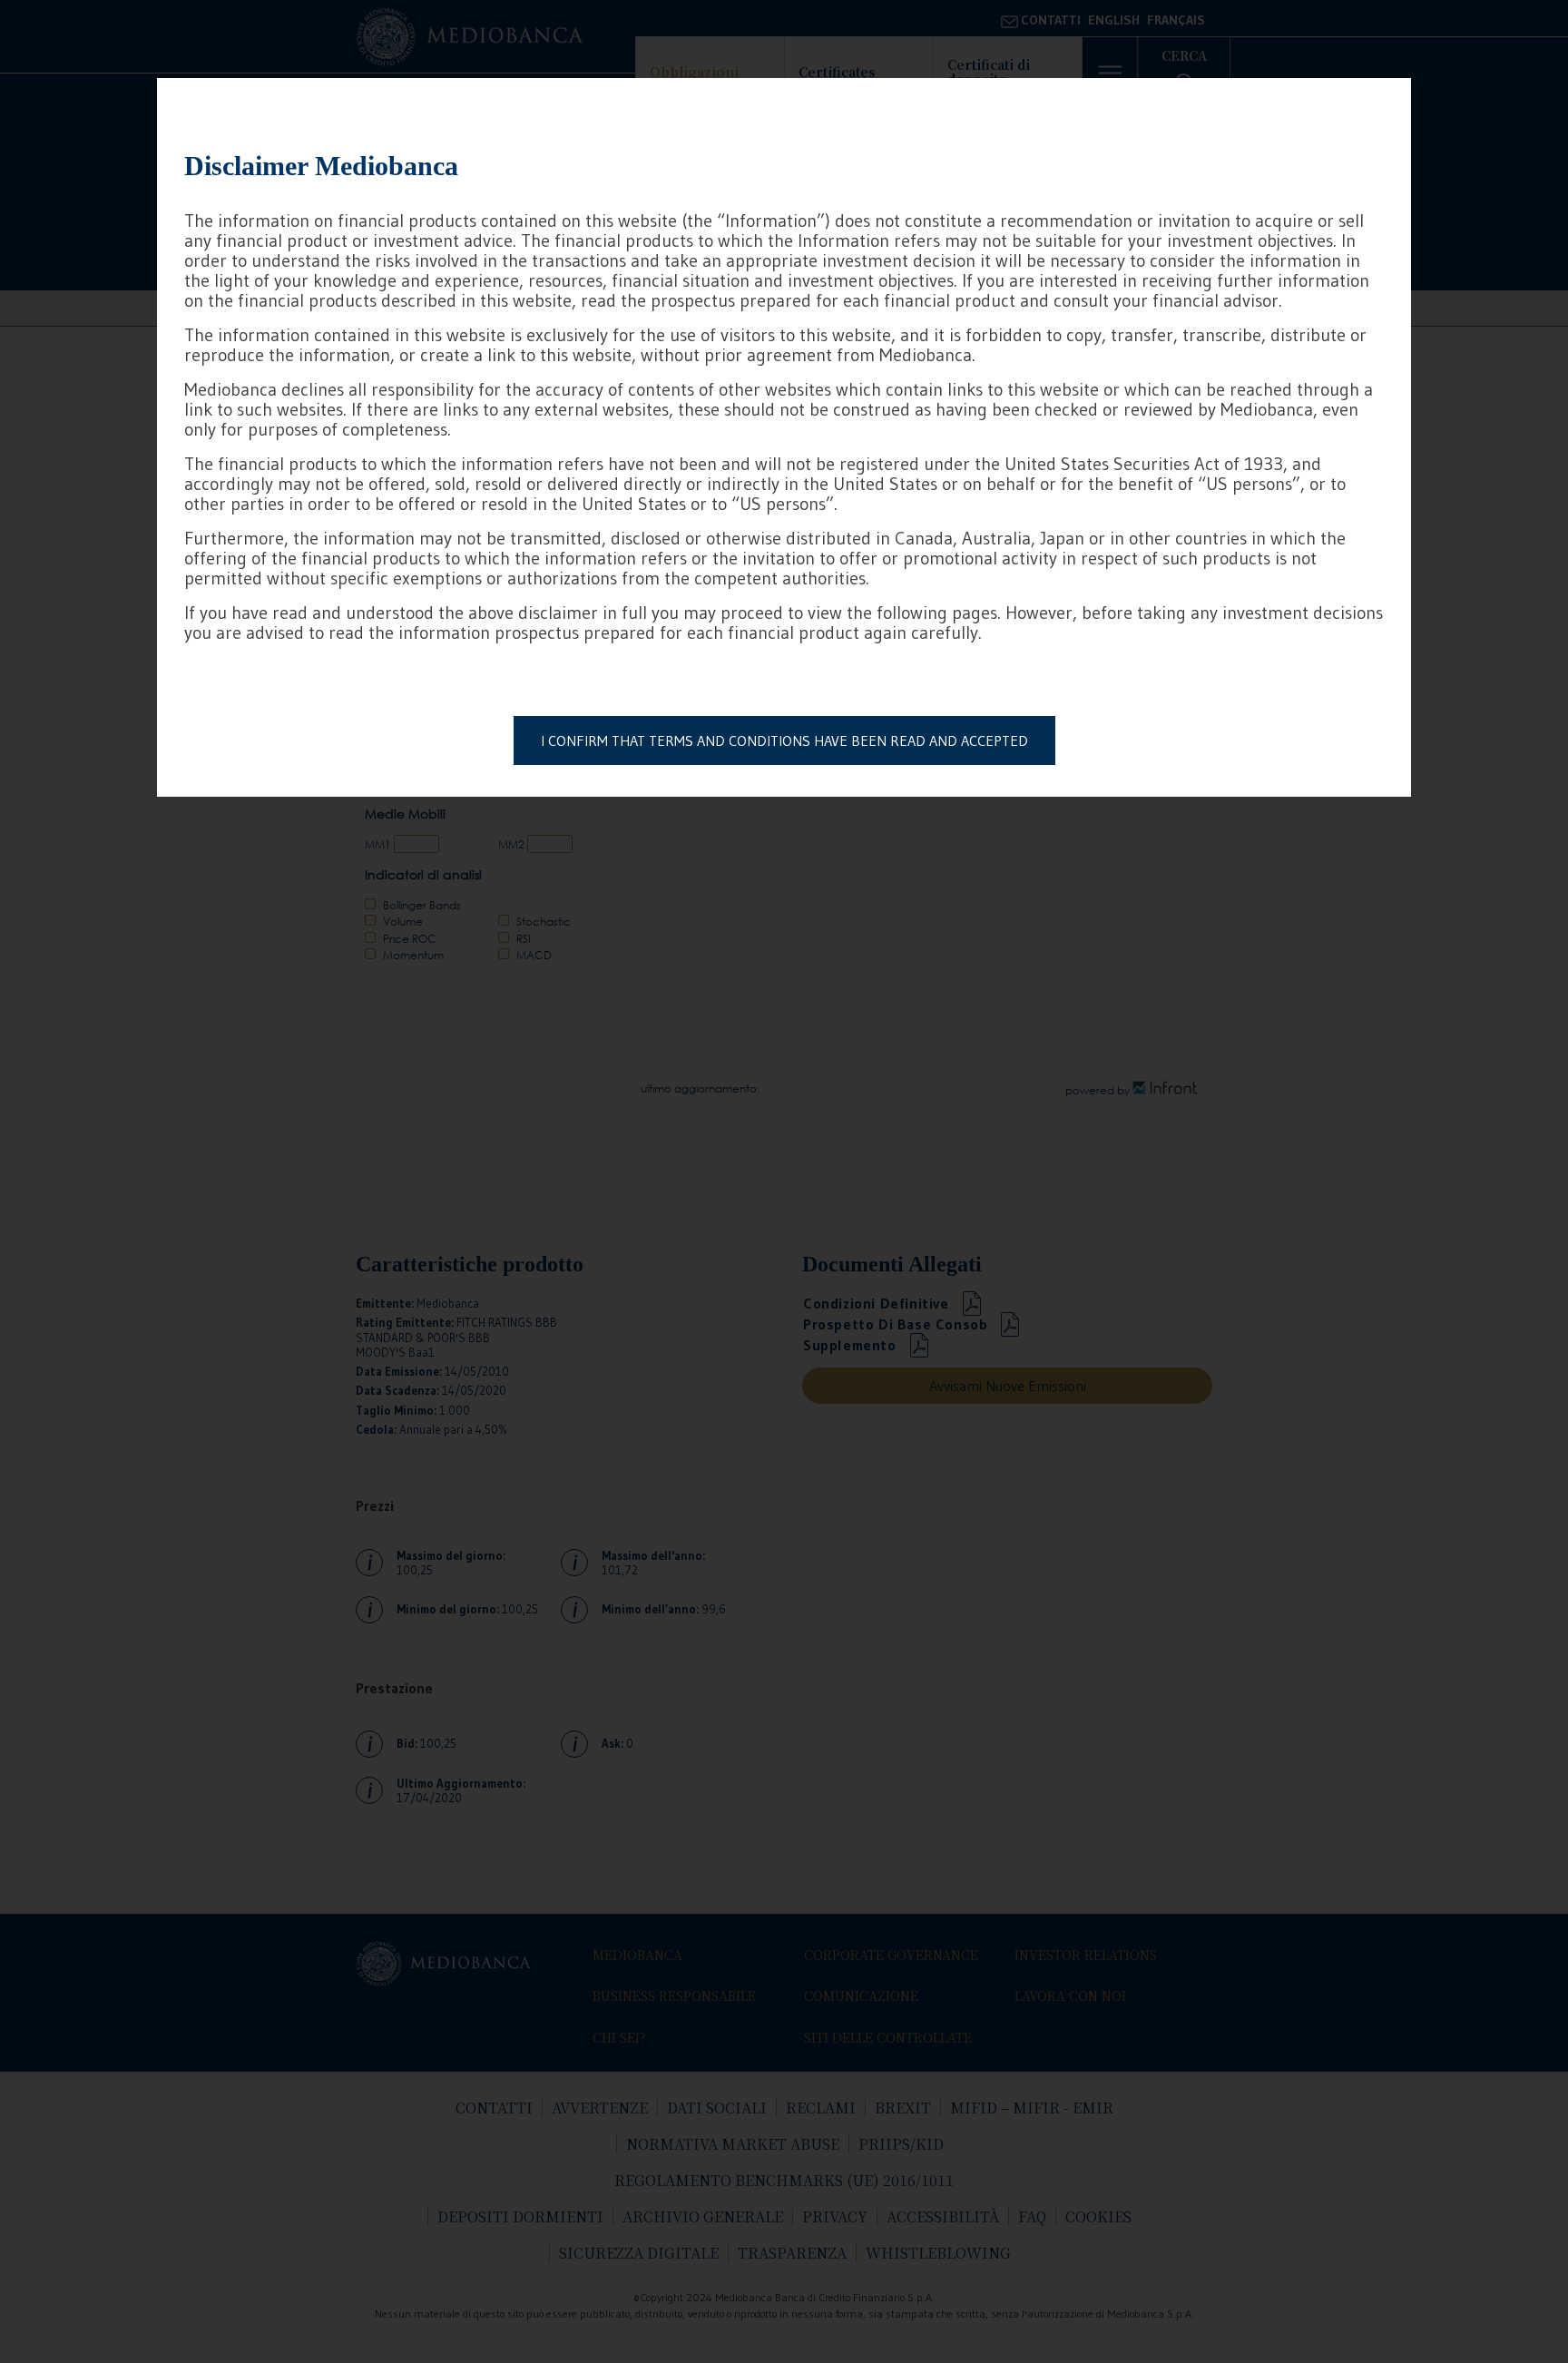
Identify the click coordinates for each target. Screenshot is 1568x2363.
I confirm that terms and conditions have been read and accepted (784, 740)
